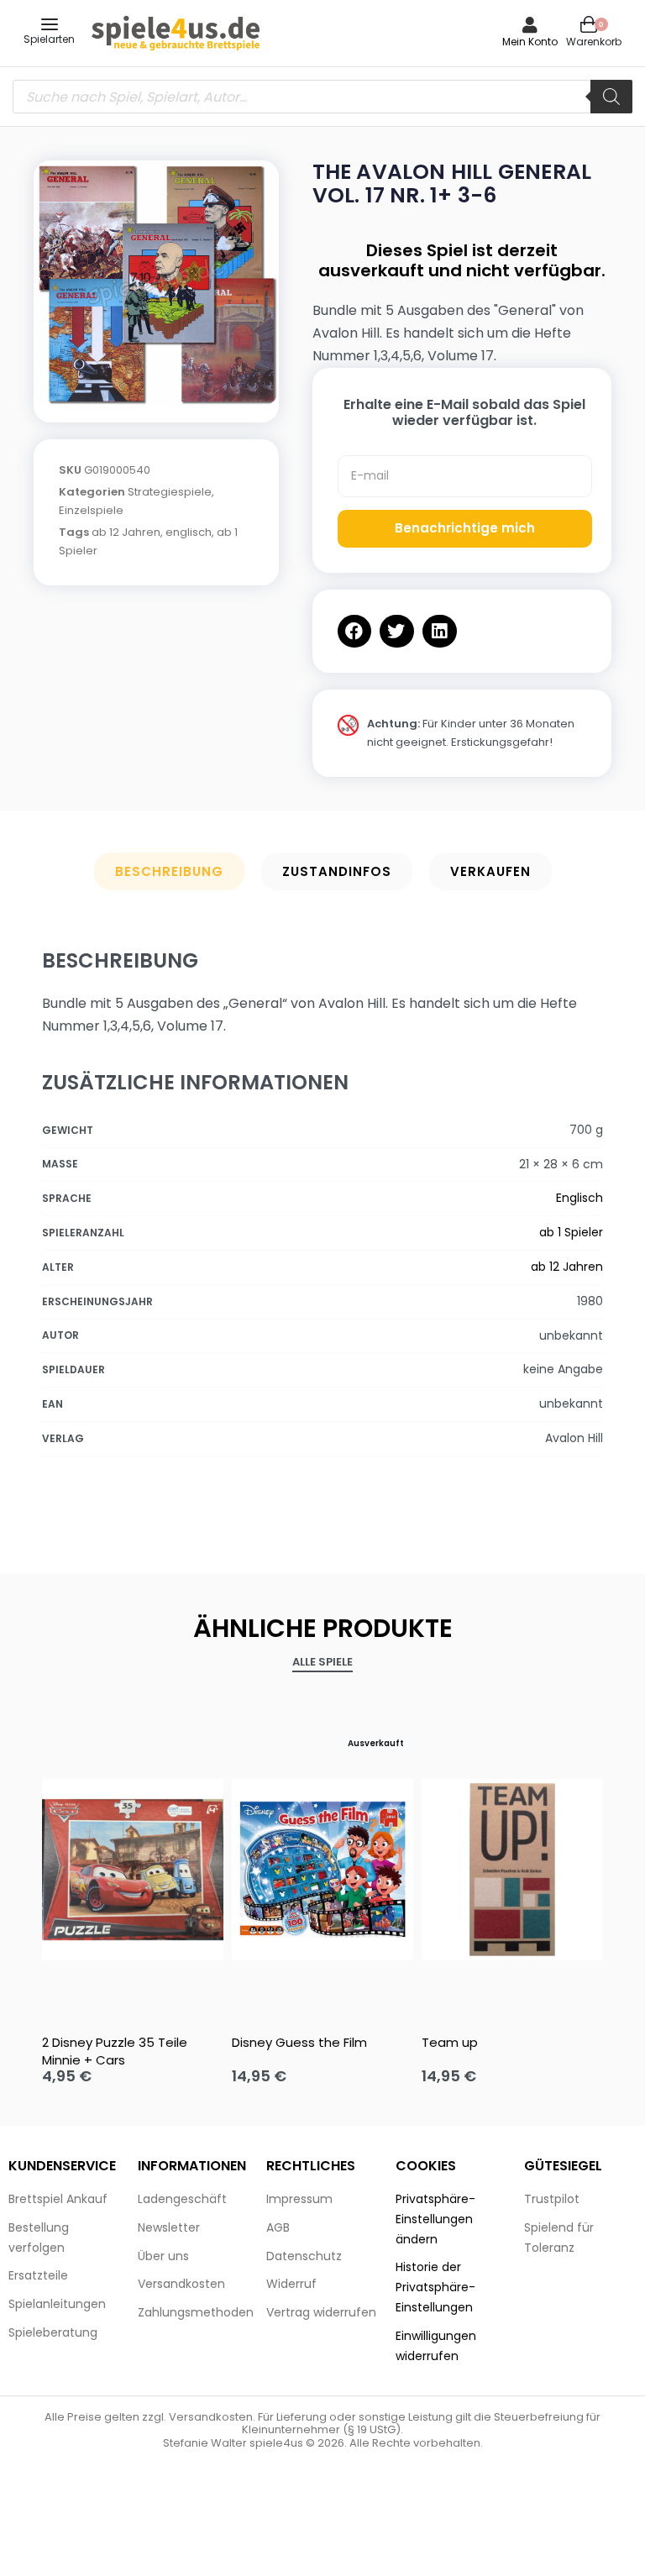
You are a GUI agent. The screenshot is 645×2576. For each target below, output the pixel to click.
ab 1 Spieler (571, 1232)
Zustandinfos (337, 871)
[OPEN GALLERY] (156, 283)
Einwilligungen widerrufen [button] (436, 2346)
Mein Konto (530, 42)
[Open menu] (50, 24)
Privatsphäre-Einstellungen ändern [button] (435, 2219)
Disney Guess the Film (299, 2042)
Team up (450, 2042)
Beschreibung (169, 871)
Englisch (579, 1198)
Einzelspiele (91, 510)
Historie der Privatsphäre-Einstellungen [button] (435, 2287)
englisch (189, 532)
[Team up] (512, 1870)
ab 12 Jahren (126, 532)
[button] (355, 631)
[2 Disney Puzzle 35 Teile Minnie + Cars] (133, 1870)
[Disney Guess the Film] (322, 1870)
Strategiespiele (170, 492)
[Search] (611, 97)
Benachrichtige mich (465, 528)
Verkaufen (490, 871)
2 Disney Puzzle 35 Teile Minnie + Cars (115, 2051)
